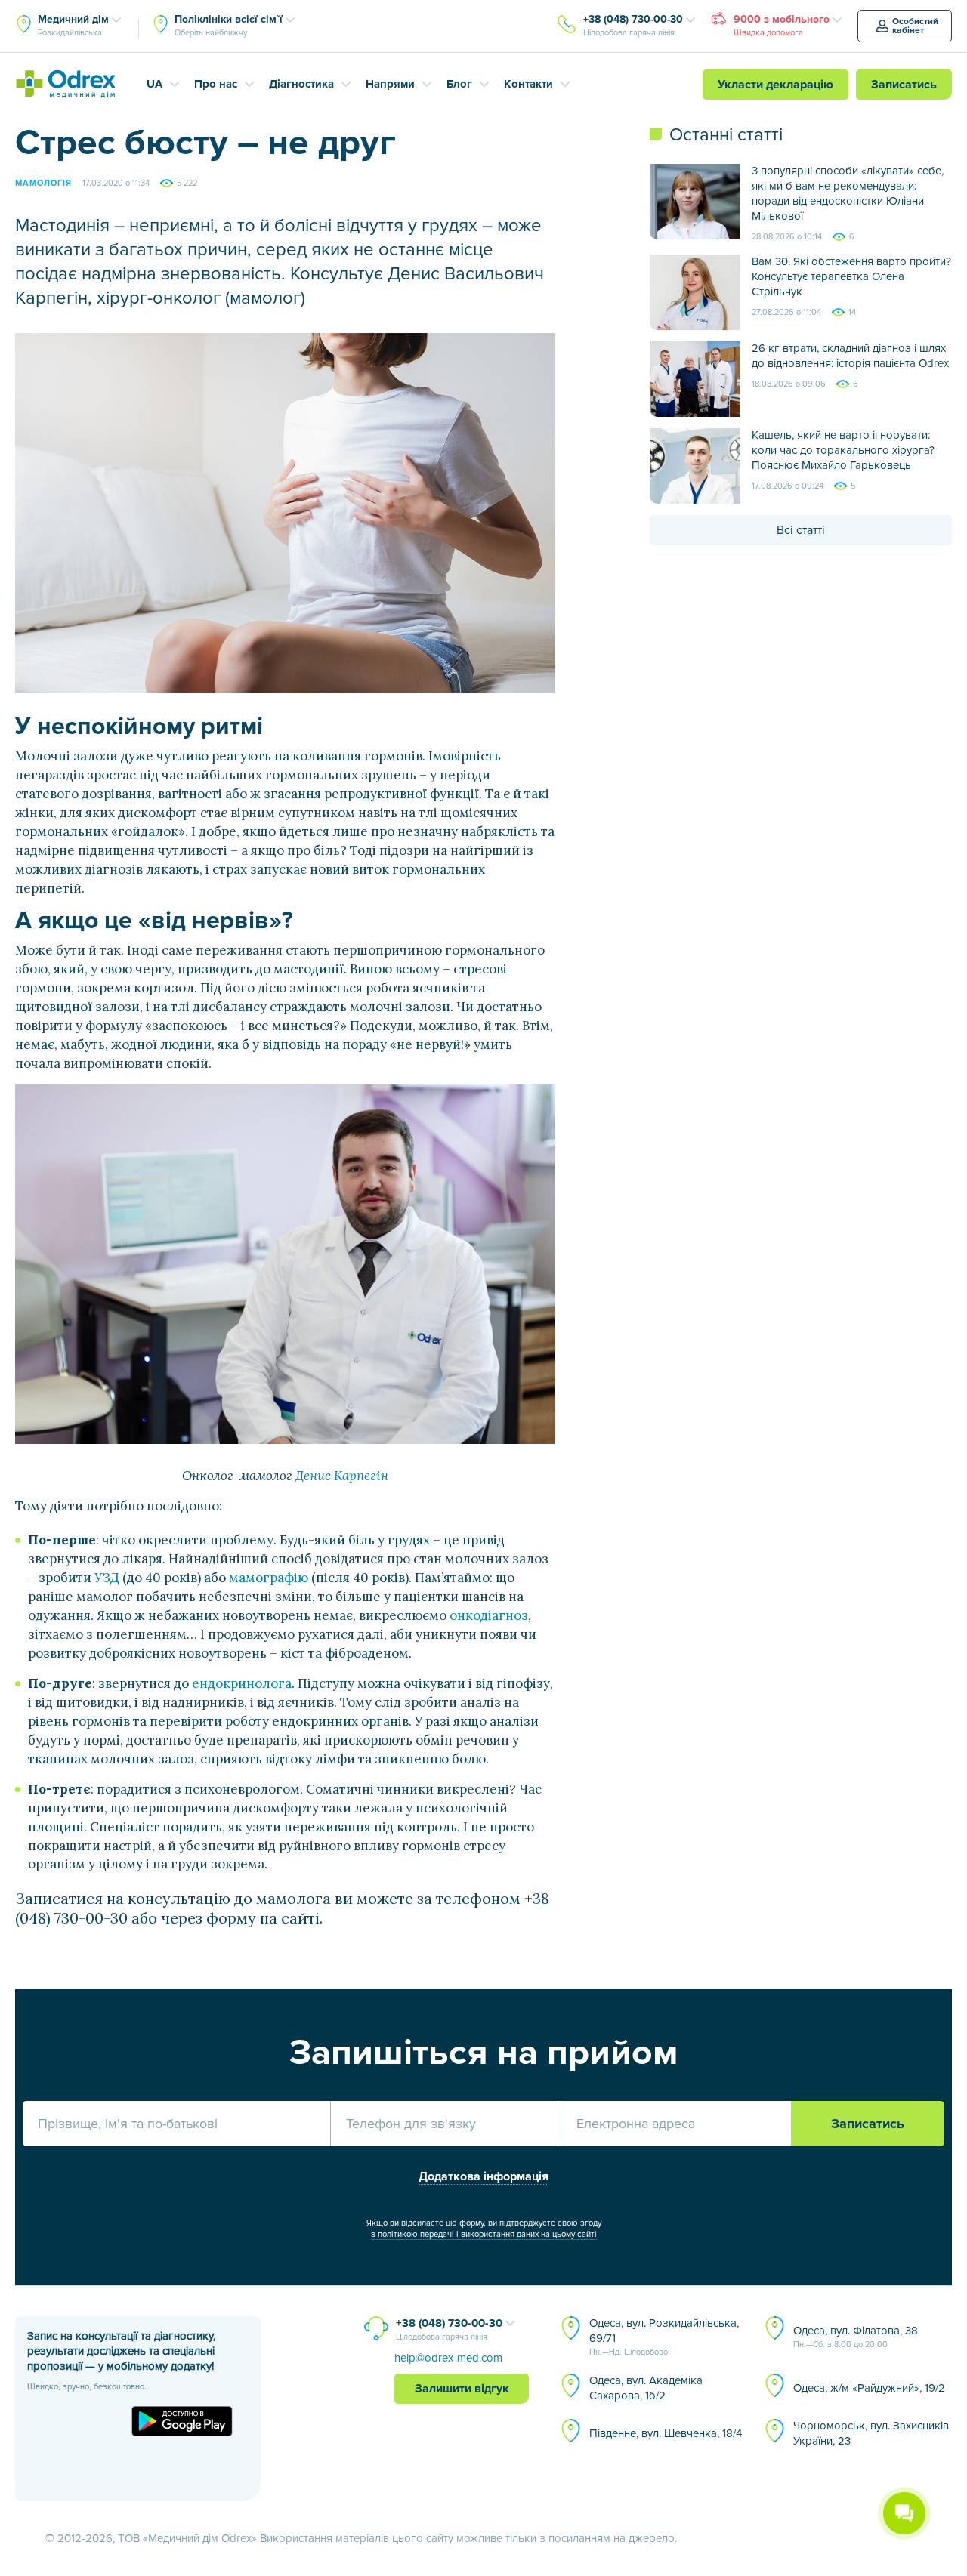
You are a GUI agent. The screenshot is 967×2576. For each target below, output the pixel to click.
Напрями (390, 84)
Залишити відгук (462, 2389)
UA (154, 84)
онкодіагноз (489, 1615)
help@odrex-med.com (448, 2358)
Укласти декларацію (775, 85)
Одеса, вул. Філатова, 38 (856, 2337)
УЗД (107, 1578)
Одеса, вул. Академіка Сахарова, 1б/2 (646, 2388)
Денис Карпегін (342, 1476)
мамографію (269, 1578)
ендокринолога (242, 1683)
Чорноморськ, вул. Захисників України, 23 (871, 2433)
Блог (459, 84)
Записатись (904, 85)
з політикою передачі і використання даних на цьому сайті (484, 2234)
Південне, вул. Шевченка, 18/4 (666, 2433)
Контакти (528, 84)
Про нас (216, 84)
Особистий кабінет (915, 26)
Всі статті (801, 530)
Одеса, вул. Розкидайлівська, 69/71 (664, 2337)
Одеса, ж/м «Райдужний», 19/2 (869, 2388)
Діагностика (301, 84)
